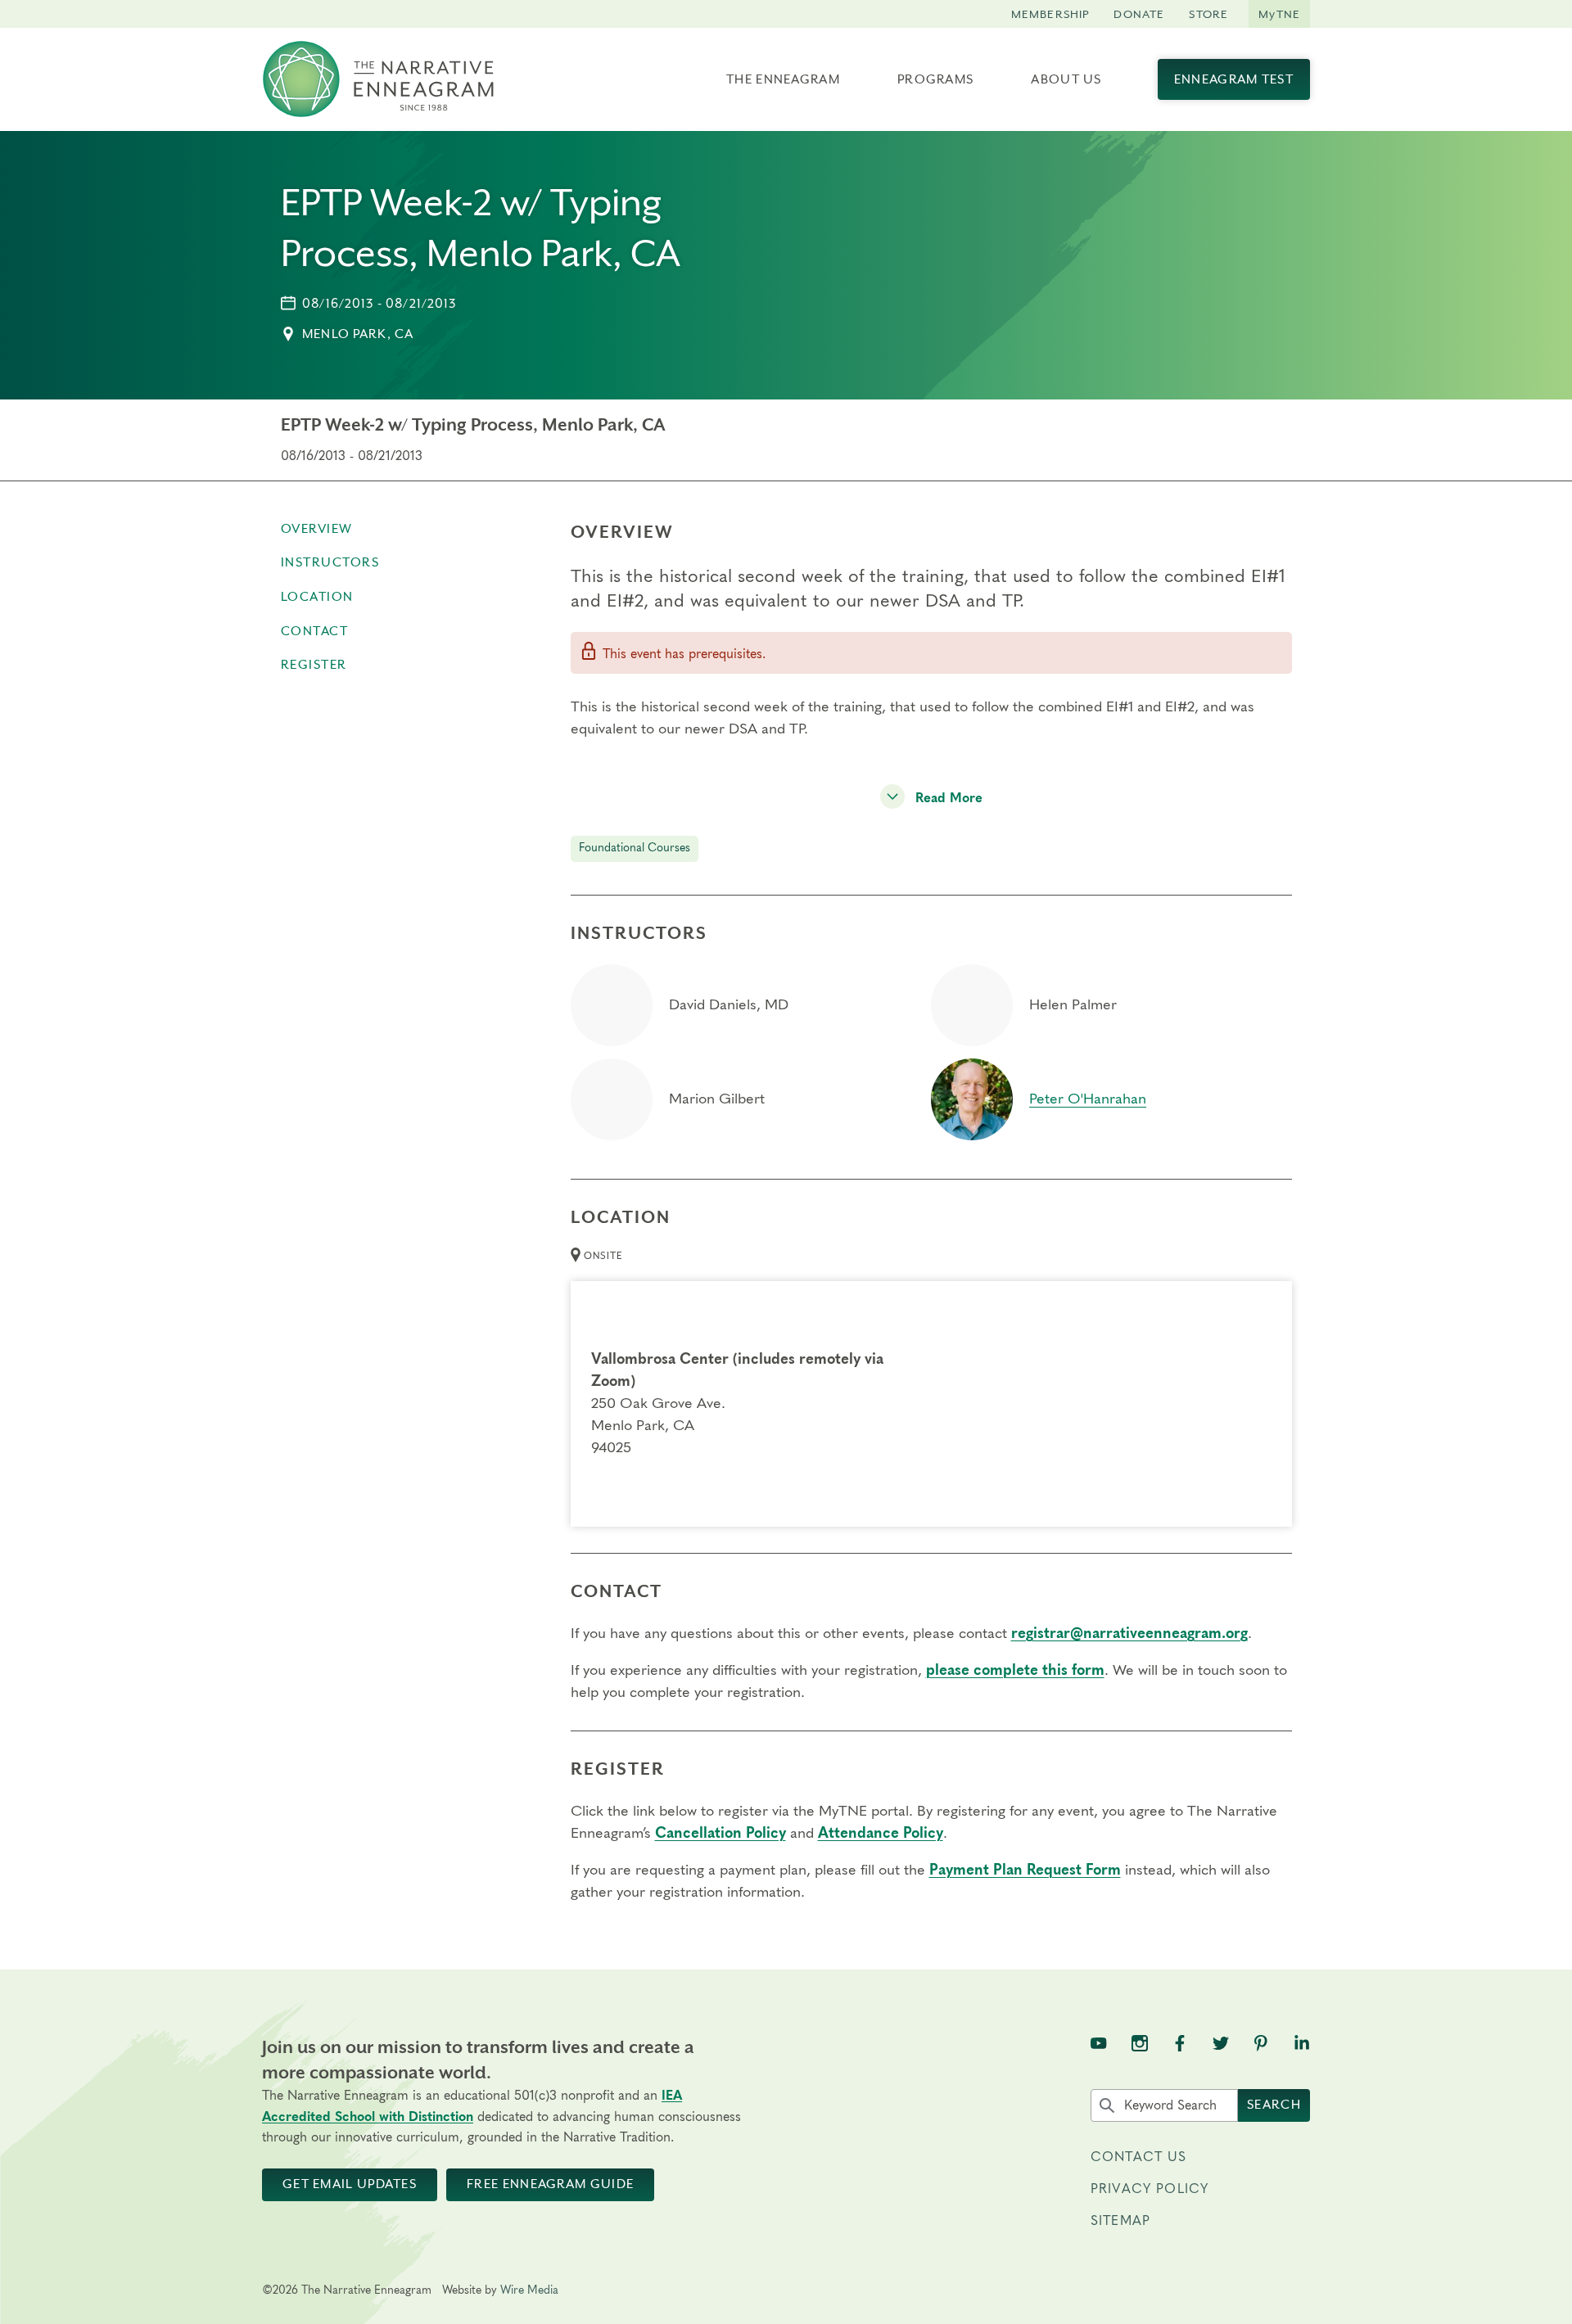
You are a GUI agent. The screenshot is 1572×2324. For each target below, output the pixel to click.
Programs (935, 79)
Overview (317, 529)
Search (1274, 2105)
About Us (1066, 79)
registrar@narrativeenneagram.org (1129, 1634)
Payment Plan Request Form (1025, 1870)
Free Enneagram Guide (550, 2184)
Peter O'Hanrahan (1088, 1099)
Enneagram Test (1234, 79)
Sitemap (1120, 2221)
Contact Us (1139, 2157)
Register (314, 665)
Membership (1050, 14)
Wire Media (529, 2290)
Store (1208, 14)
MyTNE (1279, 14)
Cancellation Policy (720, 1834)
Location (317, 597)
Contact (315, 631)
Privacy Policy (1150, 2189)
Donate (1139, 14)
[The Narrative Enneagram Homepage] (378, 79)
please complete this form (1015, 1671)
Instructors (330, 562)
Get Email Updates (350, 2184)
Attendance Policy (881, 1834)
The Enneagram (783, 79)
